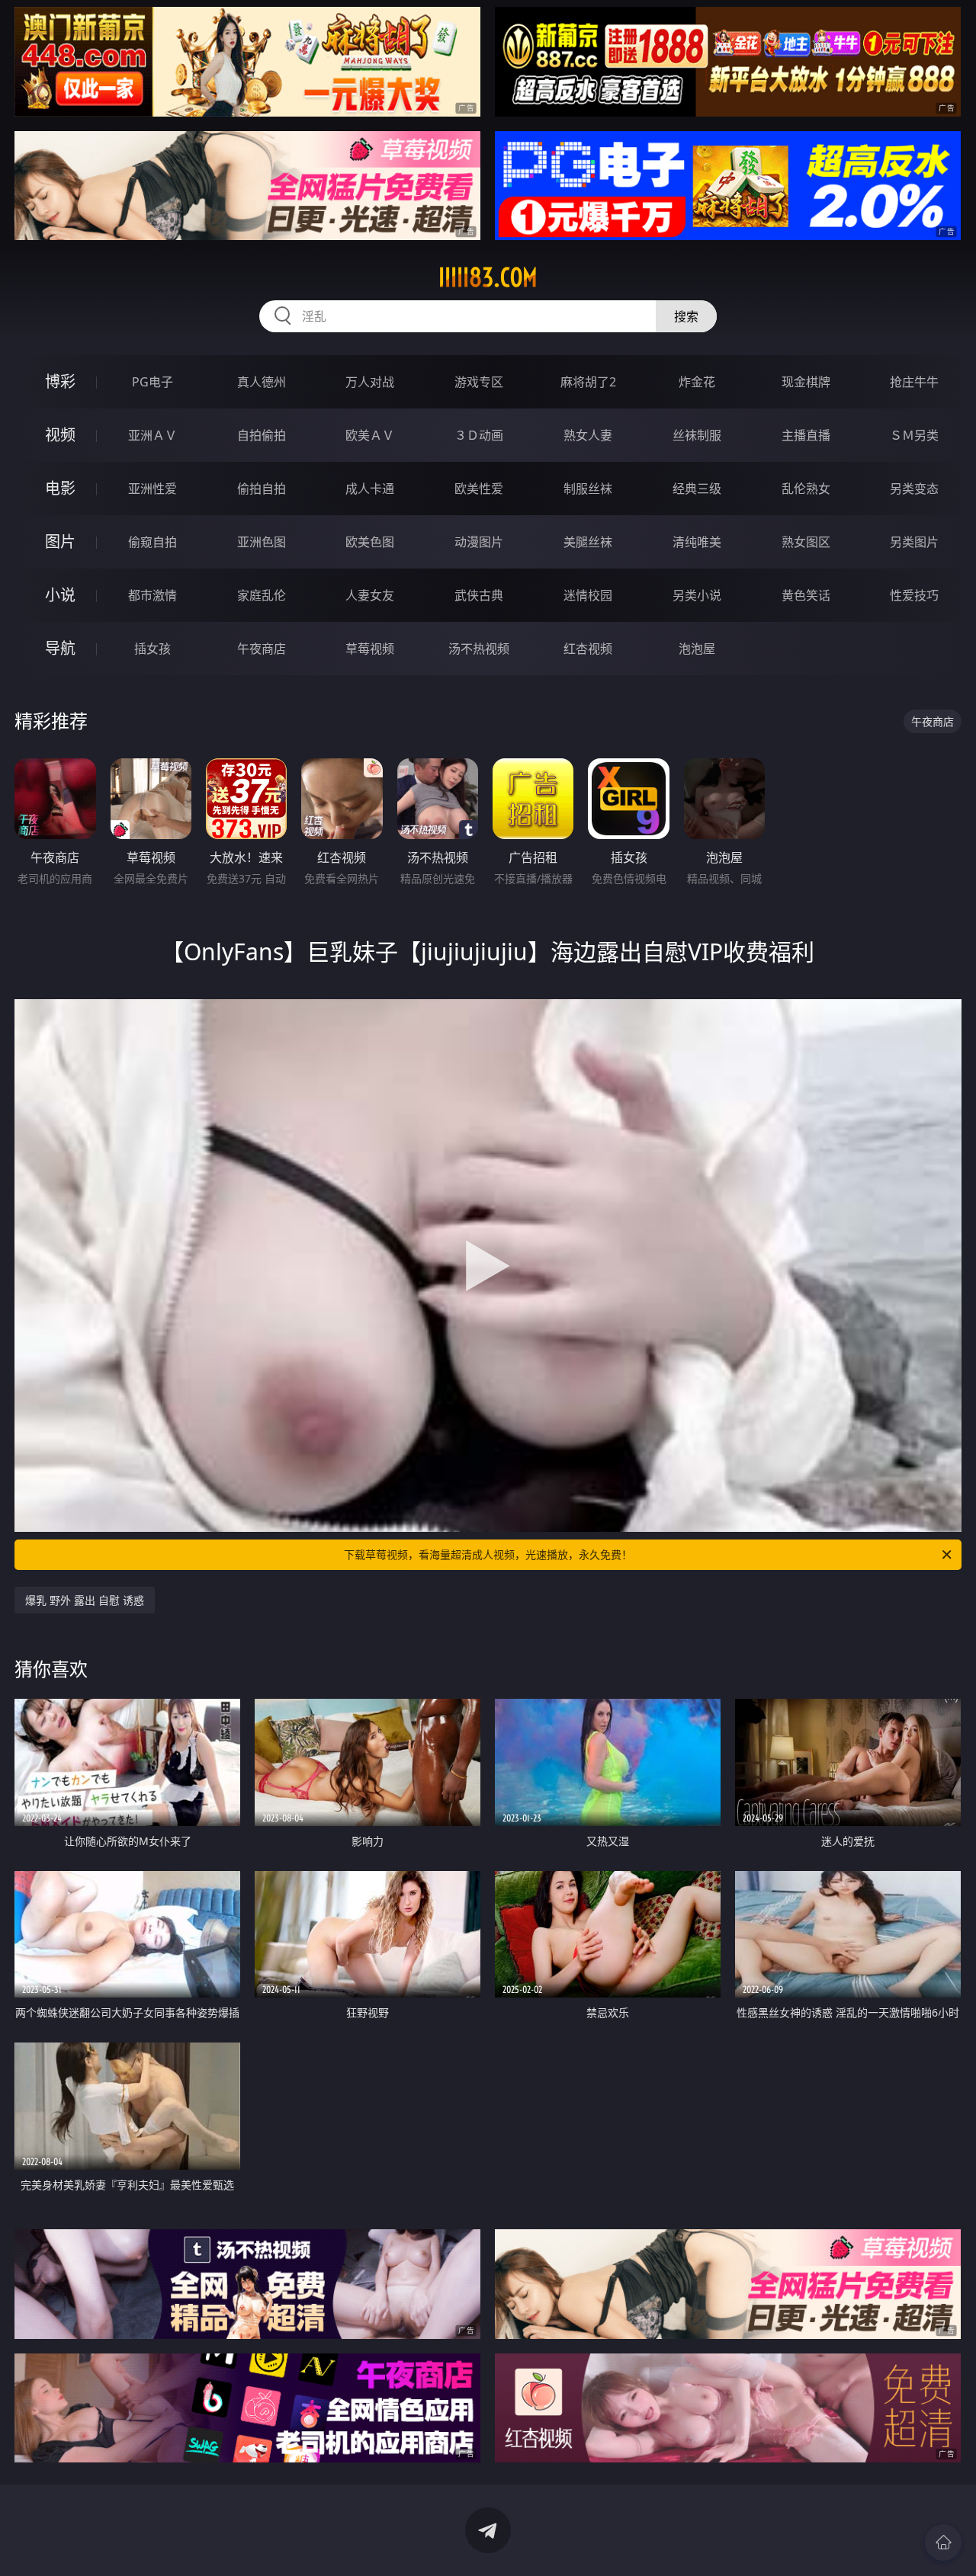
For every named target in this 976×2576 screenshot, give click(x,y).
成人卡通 (370, 489)
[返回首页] (943, 2542)
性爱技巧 (914, 595)
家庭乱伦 (262, 595)
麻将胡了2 (588, 382)
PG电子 (152, 382)
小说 (60, 595)
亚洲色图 (262, 542)
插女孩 (152, 649)
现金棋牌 (806, 382)
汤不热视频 (479, 649)
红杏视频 (588, 649)
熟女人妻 (588, 435)
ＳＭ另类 (914, 435)
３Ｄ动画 (479, 435)
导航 (60, 648)
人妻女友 (370, 595)
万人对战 (370, 382)
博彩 (60, 381)
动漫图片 (479, 542)
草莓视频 (370, 649)
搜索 (686, 316)
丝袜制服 (697, 435)
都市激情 (152, 595)
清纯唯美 (697, 542)
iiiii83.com (488, 277)
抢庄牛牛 (914, 382)
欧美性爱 (479, 489)
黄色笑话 (806, 595)
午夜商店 (262, 649)
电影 (60, 488)
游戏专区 (479, 382)
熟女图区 (806, 542)
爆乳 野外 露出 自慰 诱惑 (85, 1600)
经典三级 (697, 489)
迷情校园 (588, 595)
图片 (60, 541)
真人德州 (262, 382)
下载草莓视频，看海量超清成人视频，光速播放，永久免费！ (488, 1554)
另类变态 (914, 489)
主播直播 (806, 435)
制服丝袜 (588, 489)
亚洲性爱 (152, 489)
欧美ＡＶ (370, 435)
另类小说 (697, 595)
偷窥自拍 (152, 542)
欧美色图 (370, 542)
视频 (60, 435)
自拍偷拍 (262, 435)
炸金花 (697, 382)
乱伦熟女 (806, 489)
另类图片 (914, 542)
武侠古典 (479, 595)
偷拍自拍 (262, 489)
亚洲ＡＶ (152, 435)
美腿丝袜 (588, 542)
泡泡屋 (697, 649)
